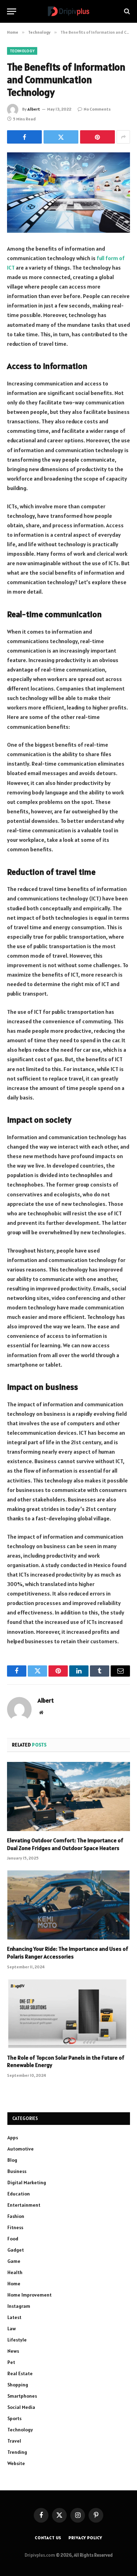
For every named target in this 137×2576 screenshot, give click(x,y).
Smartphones (22, 2396)
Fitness (15, 2227)
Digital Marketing (27, 2182)
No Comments (97, 109)
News (13, 2351)
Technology (22, 51)
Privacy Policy (85, 2538)
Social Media (21, 2407)
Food (13, 2239)
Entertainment (24, 2205)
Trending (17, 2452)
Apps (13, 2138)
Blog (12, 2160)
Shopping (18, 2385)
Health (15, 2272)
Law (12, 2329)
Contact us (48, 2538)
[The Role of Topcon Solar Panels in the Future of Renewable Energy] (68, 2014)
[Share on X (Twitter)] (61, 137)
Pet (11, 2362)
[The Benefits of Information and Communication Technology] (68, 193)
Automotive (21, 2149)
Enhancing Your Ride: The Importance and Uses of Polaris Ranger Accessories (68, 1953)
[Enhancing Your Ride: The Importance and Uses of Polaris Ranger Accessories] (68, 1905)
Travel (14, 2441)
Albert (34, 109)
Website (16, 2463)
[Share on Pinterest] (97, 137)
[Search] (126, 11)
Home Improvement (30, 2295)
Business (17, 2171)
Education (19, 2194)
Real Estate (20, 2373)
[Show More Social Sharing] (123, 137)
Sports (14, 2418)
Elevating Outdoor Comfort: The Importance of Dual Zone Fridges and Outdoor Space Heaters (65, 1844)
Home (14, 2284)
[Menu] (12, 11)
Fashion (16, 2216)
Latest (14, 2317)
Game (14, 2261)
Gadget (16, 2250)
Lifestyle (17, 2340)
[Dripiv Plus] (68, 11)
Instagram (19, 2306)
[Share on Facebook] (24, 137)
